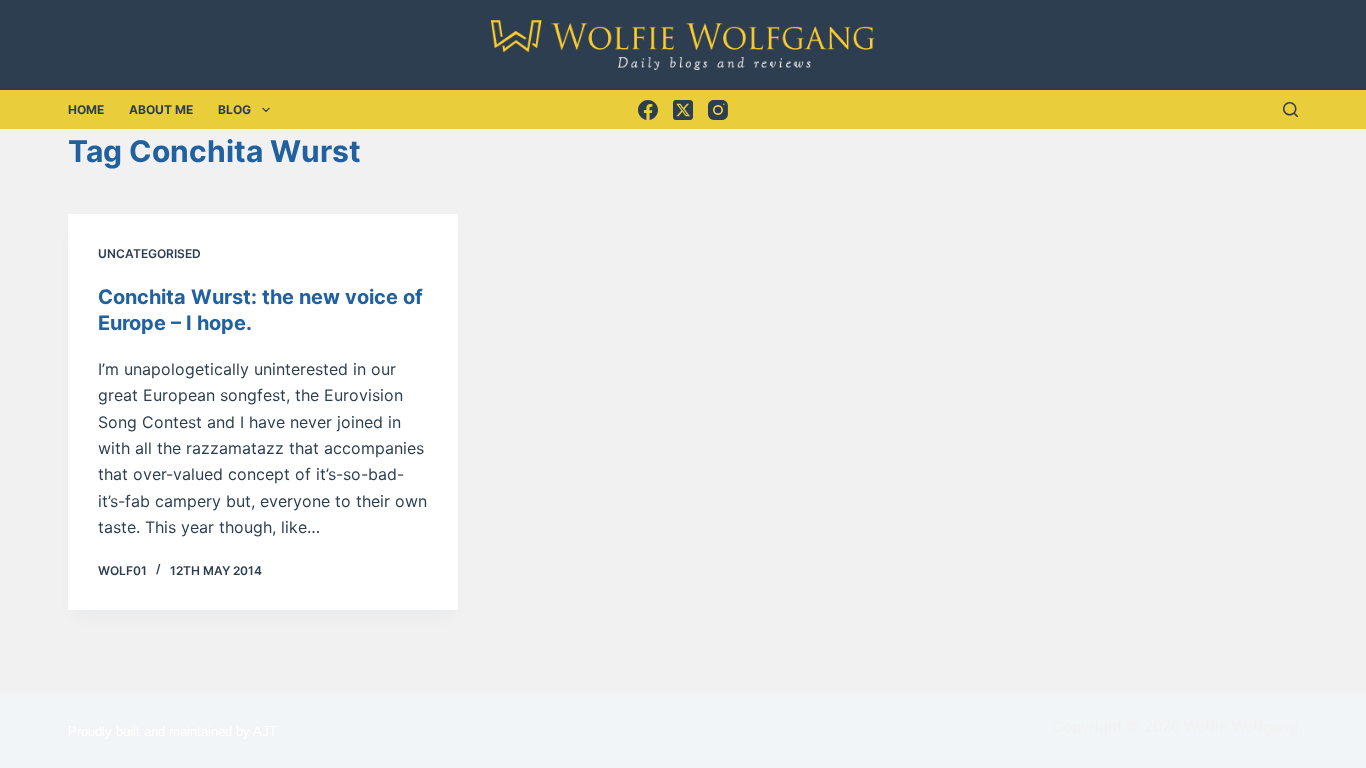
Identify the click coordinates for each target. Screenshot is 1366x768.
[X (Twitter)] (683, 110)
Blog (234, 109)
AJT (265, 731)
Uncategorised (149, 253)
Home (86, 109)
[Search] (1290, 109)
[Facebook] (648, 110)
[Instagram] (718, 110)
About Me (161, 109)
